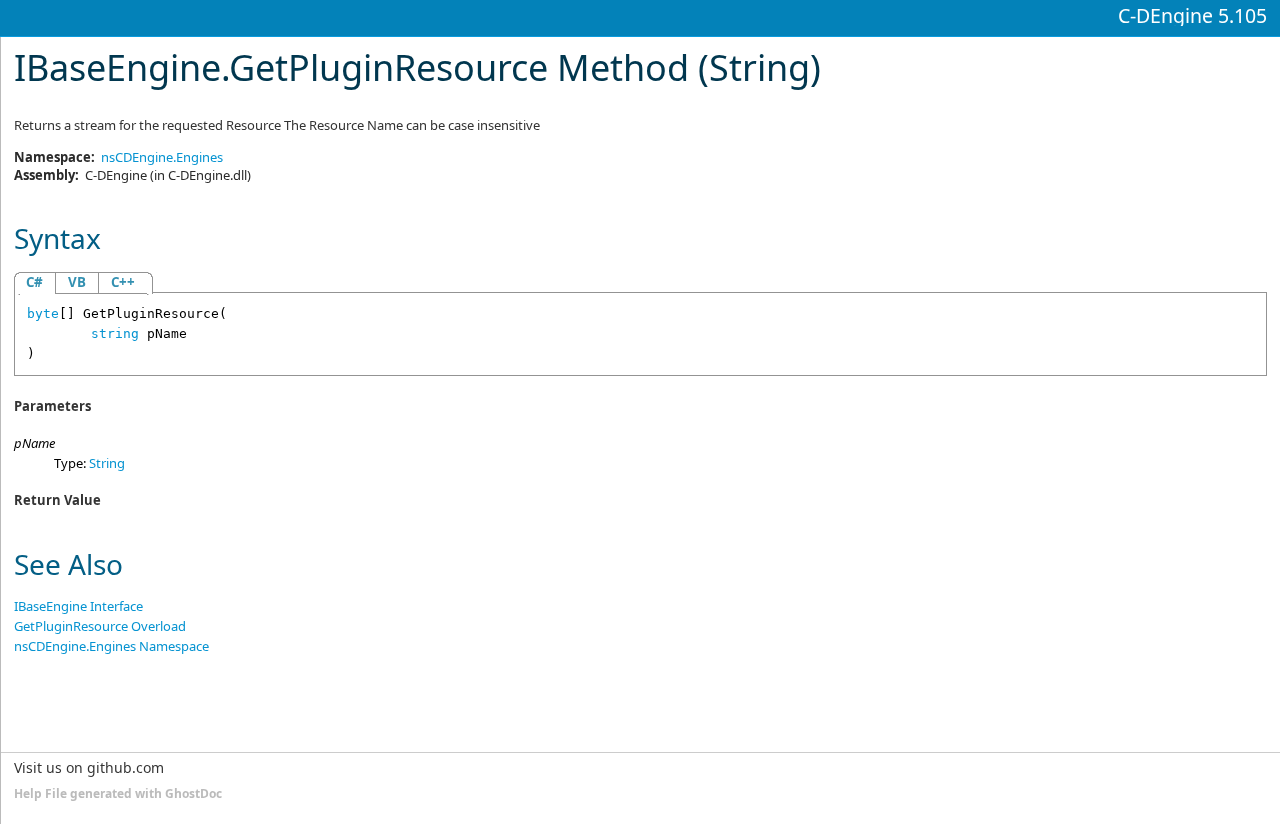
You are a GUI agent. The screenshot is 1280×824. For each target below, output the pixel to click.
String (107, 463)
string (115, 333)
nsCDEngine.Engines (162, 157)
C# (34, 282)
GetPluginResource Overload (100, 626)
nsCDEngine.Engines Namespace (111, 646)
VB (77, 282)
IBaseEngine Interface (78, 606)
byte (43, 313)
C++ (123, 282)
